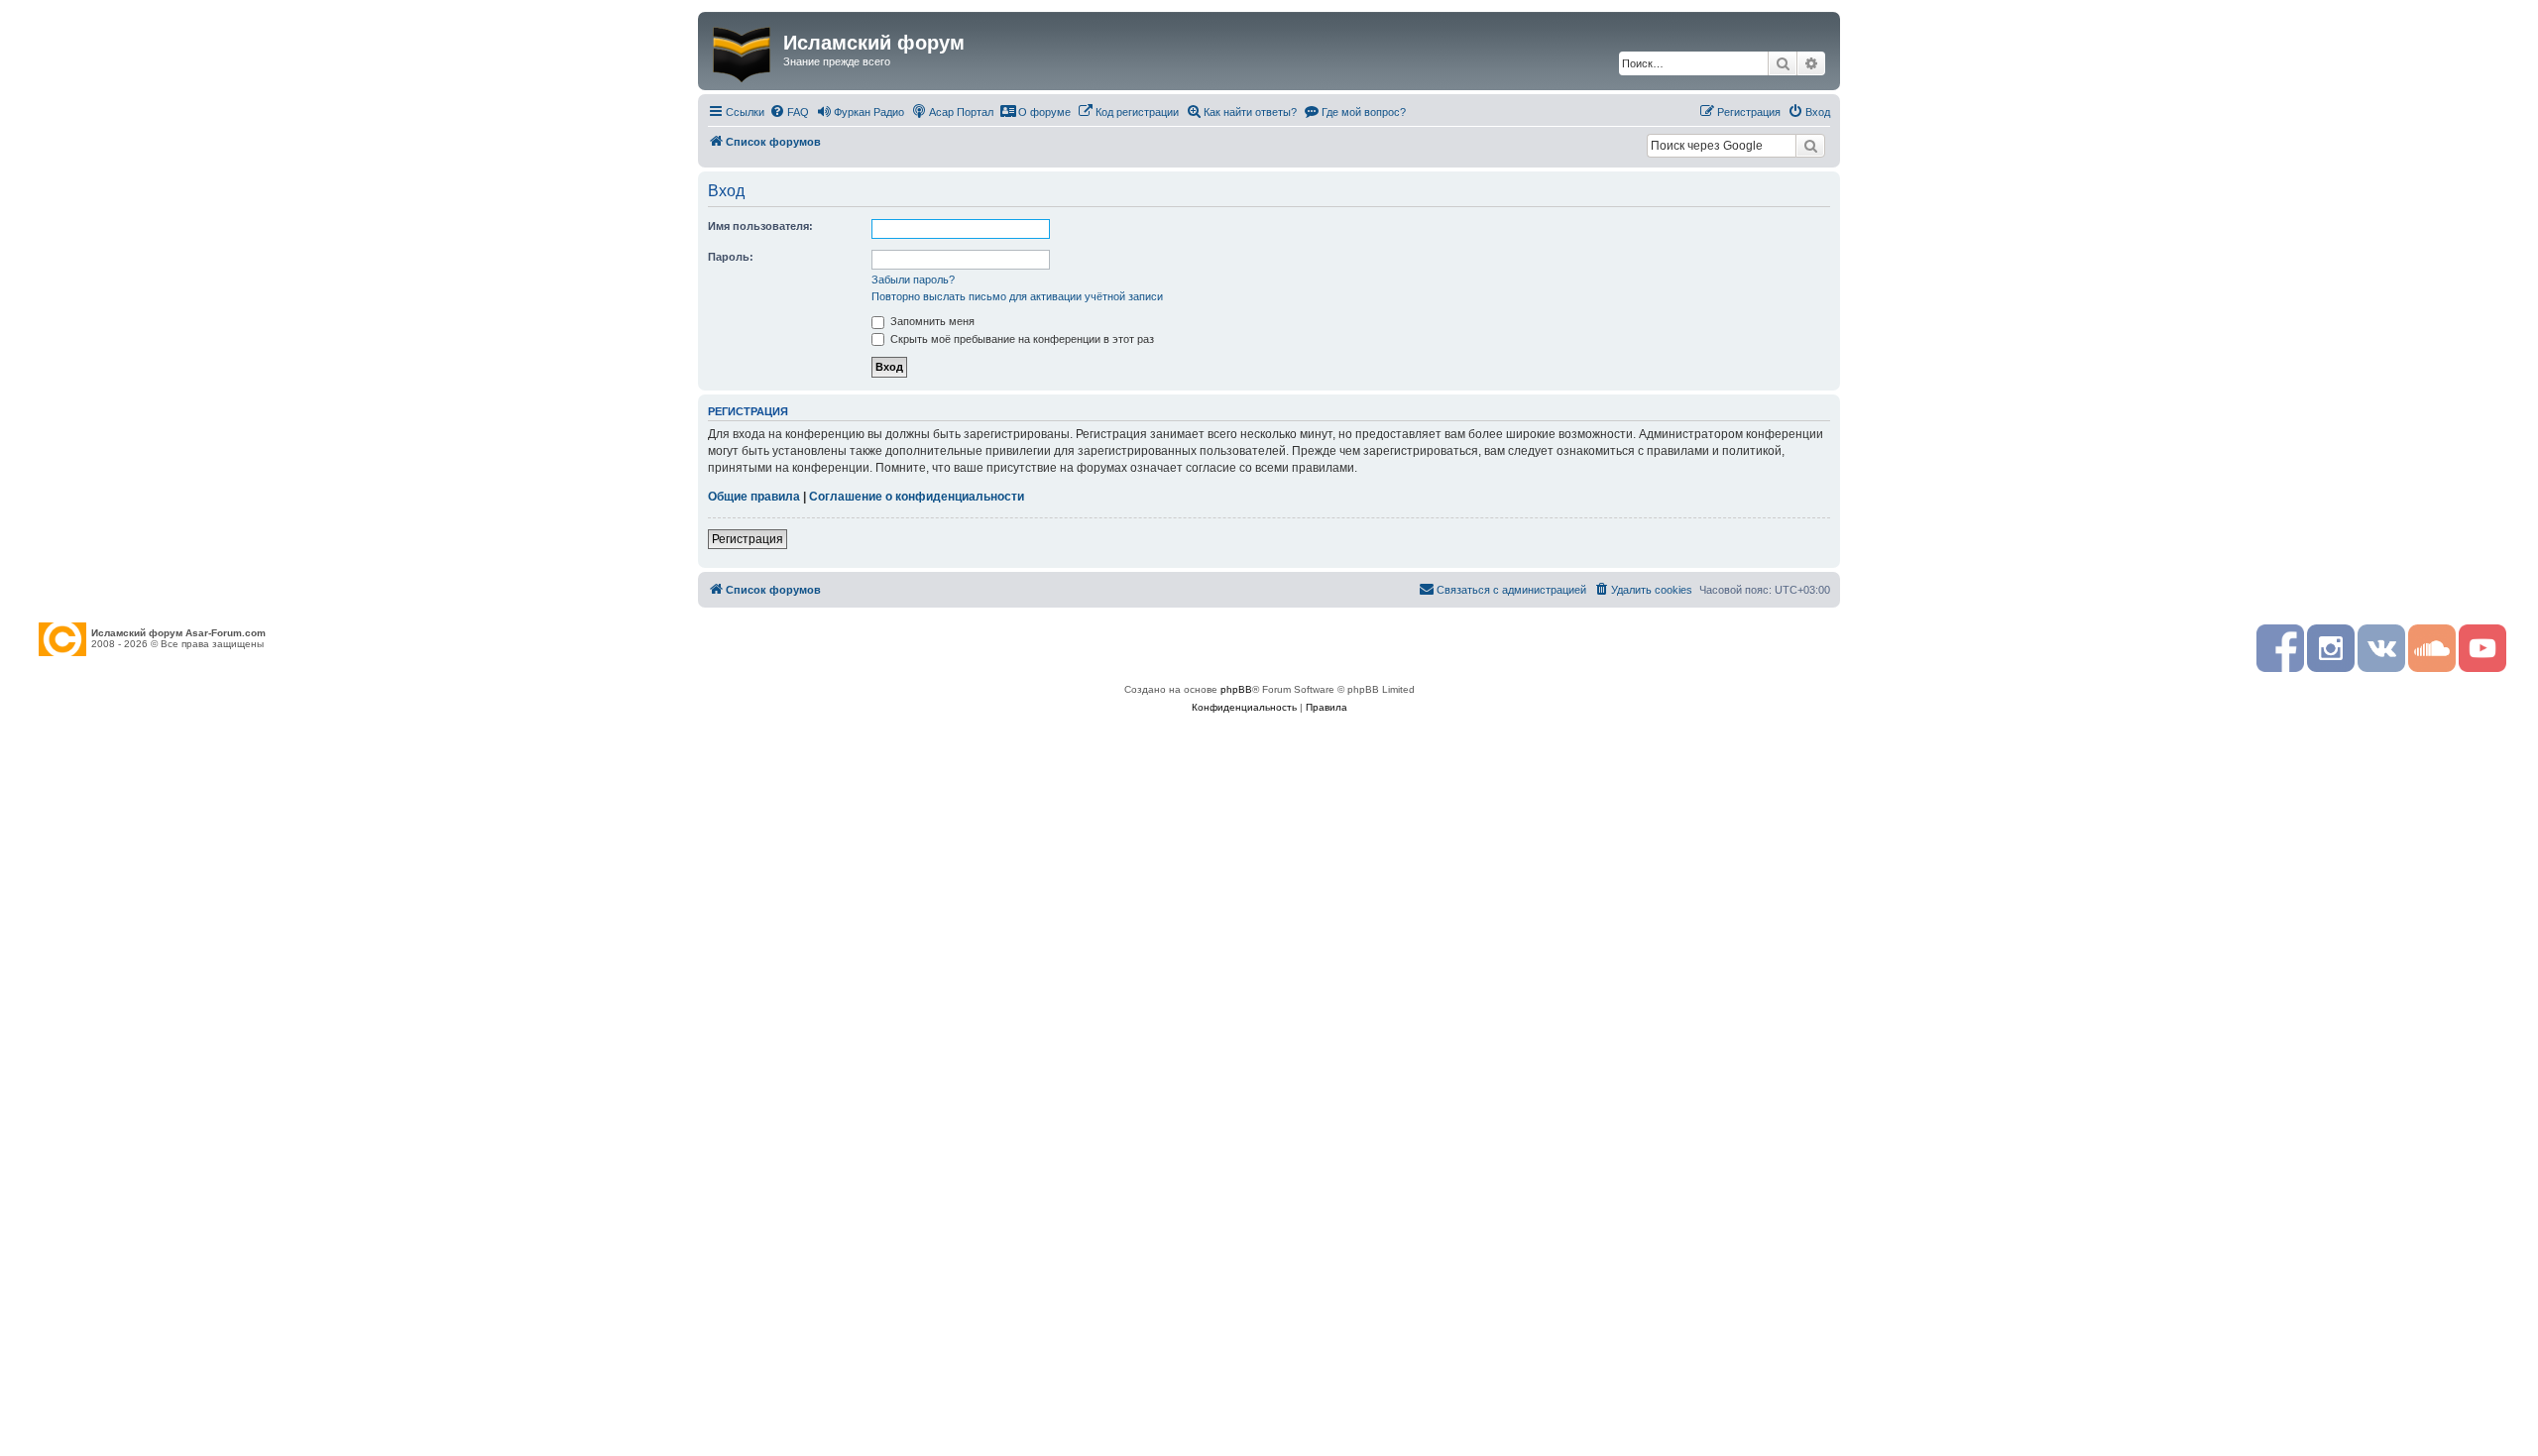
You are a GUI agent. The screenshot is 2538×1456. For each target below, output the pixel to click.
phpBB (1236, 689)
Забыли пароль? (913, 280)
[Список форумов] (743, 51)
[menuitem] (789, 112)
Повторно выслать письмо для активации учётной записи (1017, 296)
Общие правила (754, 497)
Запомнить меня (931, 321)
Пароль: (731, 257)
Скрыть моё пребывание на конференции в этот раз (1021, 339)
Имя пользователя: (760, 226)
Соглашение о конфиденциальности (917, 497)
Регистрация (748, 539)
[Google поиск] (1810, 146)
